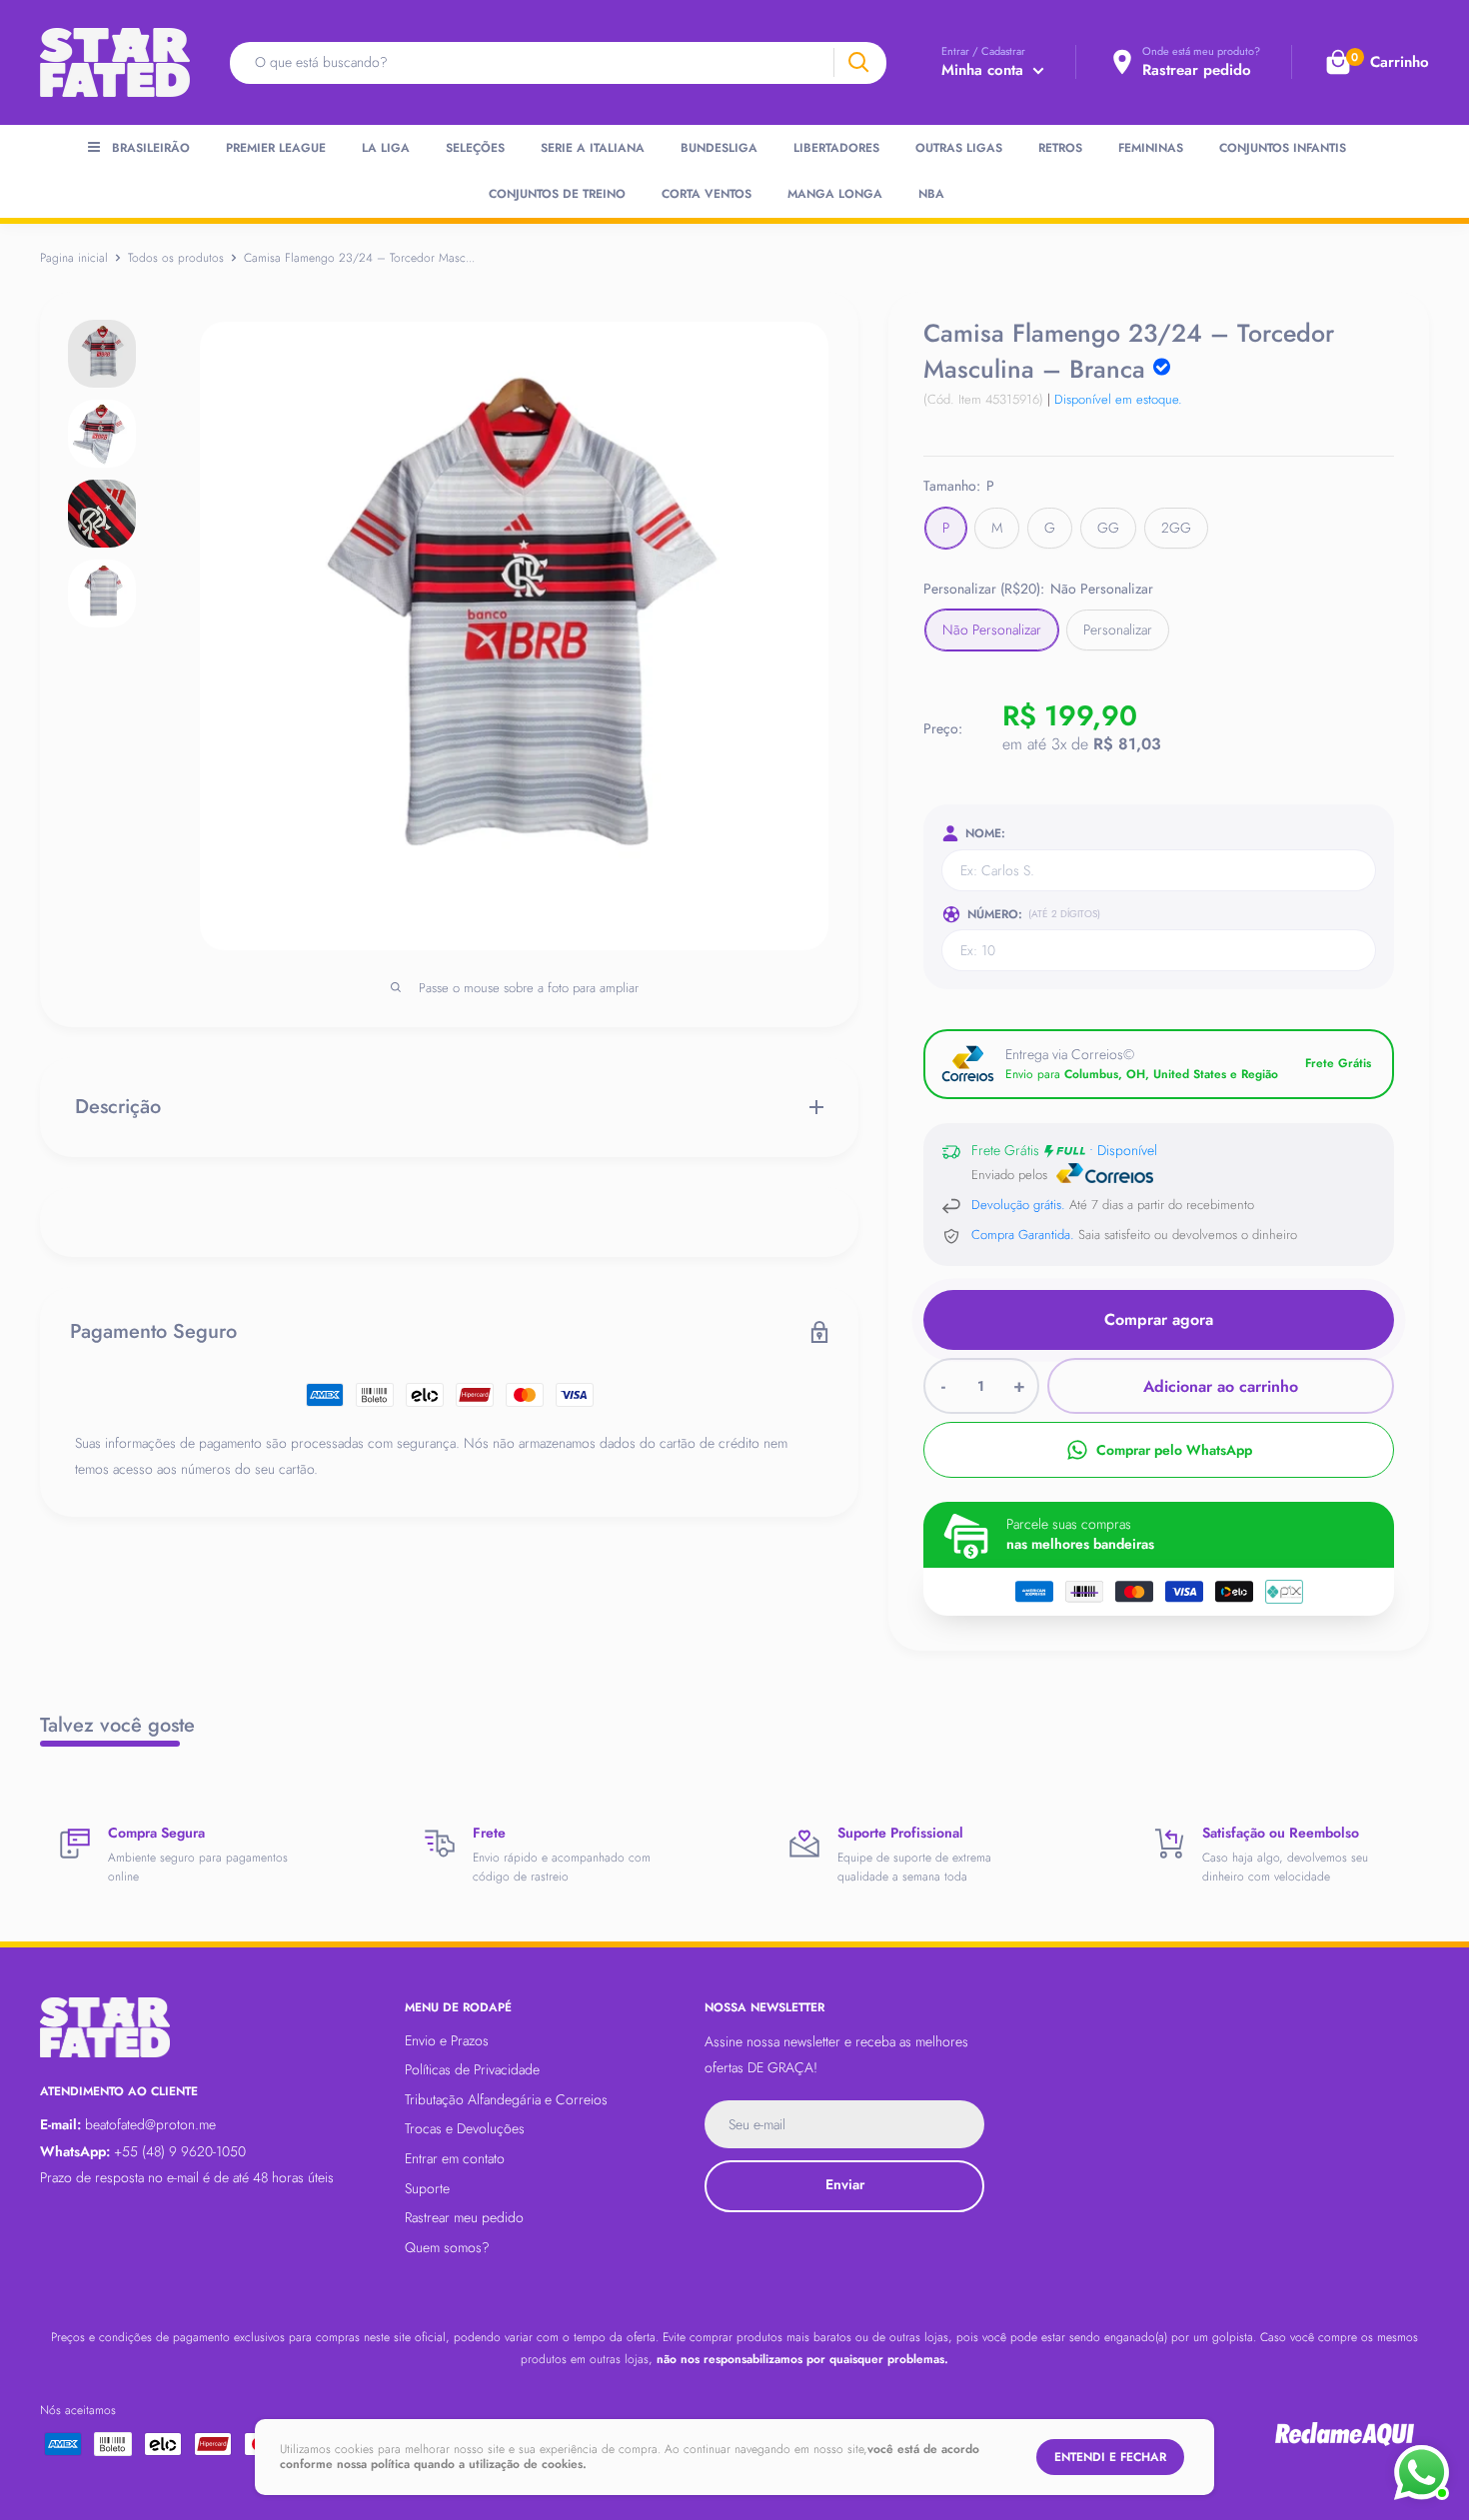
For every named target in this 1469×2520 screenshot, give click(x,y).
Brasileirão (151, 148)
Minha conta (985, 70)
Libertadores (836, 148)
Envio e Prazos (447, 2040)
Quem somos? (447, 2247)
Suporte (427, 2188)
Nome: (985, 833)
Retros (1060, 148)
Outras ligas (959, 148)
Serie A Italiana (593, 148)
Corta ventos (707, 194)
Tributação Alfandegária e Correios (506, 2099)
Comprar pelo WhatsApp (1174, 1450)
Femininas (1151, 148)
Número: (1034, 914)
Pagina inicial (74, 258)
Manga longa (835, 194)
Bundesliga (719, 148)
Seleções (475, 148)
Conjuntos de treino (557, 194)
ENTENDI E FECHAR (1110, 2457)
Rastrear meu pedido (464, 2217)
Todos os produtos (176, 258)
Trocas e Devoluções (465, 2128)
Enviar (845, 2184)
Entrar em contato (455, 2158)
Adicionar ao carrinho (1221, 1386)
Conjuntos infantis (1283, 148)
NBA (931, 194)
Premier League (276, 148)
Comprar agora (1159, 1319)
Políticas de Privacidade (472, 2069)
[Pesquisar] (858, 62)
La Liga (386, 148)
